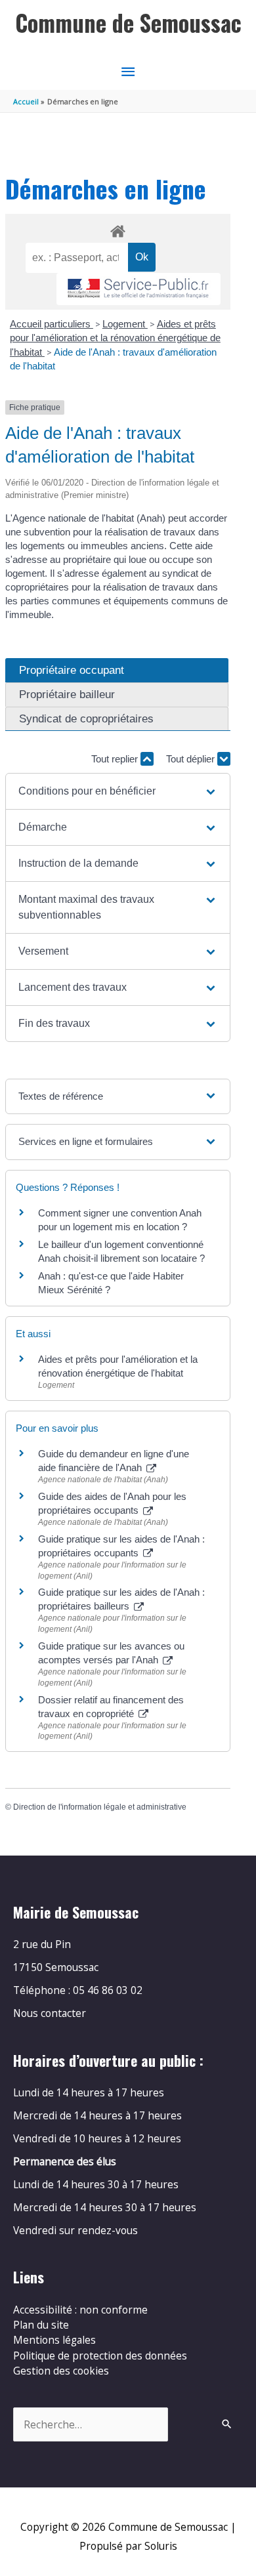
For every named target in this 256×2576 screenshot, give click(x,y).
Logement (125, 324)
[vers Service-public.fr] (139, 289)
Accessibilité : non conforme (80, 2310)
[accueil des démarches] (117, 229)
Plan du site (41, 2325)
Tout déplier (192, 759)
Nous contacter (50, 2013)
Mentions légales (54, 2340)
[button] (118, 791)
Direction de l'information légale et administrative (100, 1807)
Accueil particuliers (52, 324)
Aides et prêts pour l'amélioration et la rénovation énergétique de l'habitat (115, 338)
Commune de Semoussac (128, 23)
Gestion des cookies (61, 2371)
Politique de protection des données (100, 2356)
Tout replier (116, 759)
